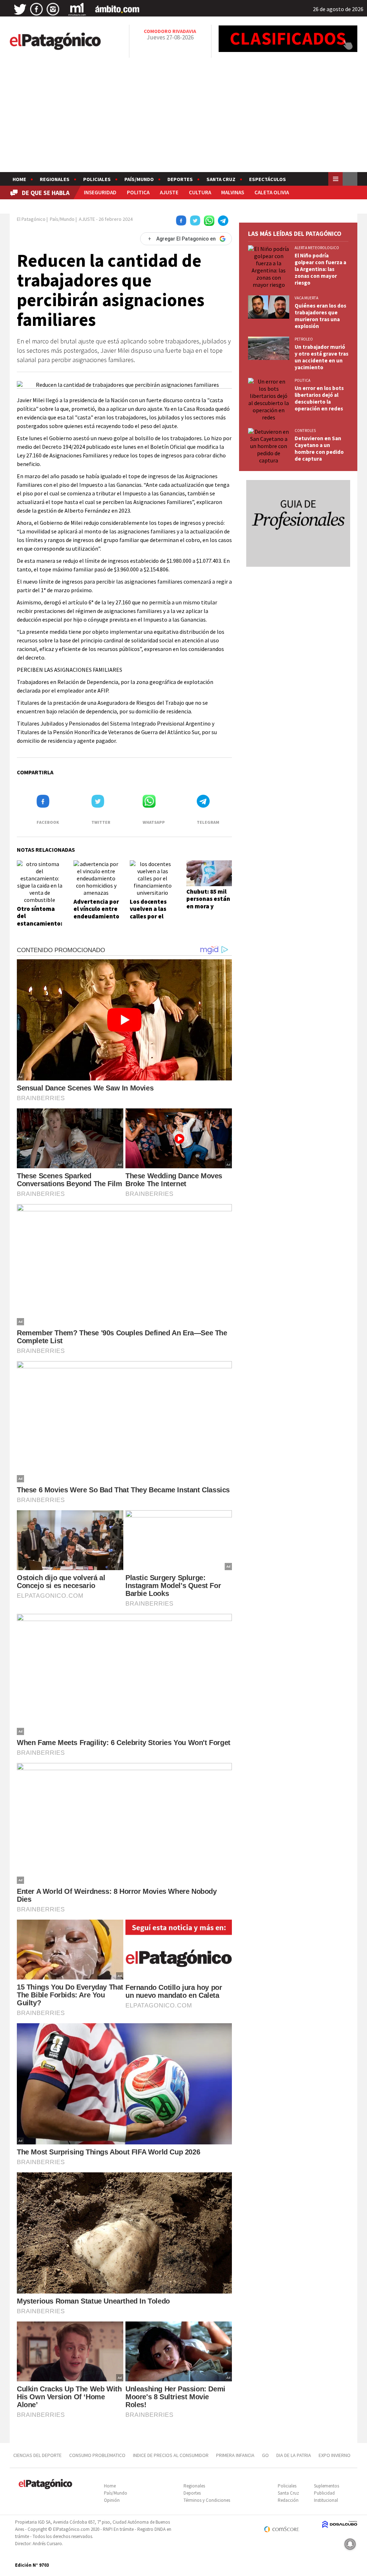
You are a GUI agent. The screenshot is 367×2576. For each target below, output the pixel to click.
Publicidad (324, 2493)
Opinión (112, 2500)
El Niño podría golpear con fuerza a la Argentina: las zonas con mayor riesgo (320, 269)
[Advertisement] (183, 118)
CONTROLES (305, 431)
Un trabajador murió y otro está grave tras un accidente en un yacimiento (321, 357)
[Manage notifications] (350, 2544)
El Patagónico (31, 219)
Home (19, 179)
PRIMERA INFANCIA (235, 2455)
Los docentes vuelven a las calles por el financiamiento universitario (152, 916)
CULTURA (200, 192)
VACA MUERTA (306, 298)
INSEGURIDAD (100, 192)
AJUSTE (169, 192)
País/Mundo (139, 179)
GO (265, 2455)
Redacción (288, 2500)
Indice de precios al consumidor (171, 2455)
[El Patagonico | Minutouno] (77, 9)
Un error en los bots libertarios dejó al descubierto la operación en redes (319, 398)
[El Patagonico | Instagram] (53, 9)
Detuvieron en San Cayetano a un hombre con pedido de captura (319, 448)
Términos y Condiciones (207, 2500)
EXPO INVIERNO (335, 2455)
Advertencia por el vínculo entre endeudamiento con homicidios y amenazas (96, 916)
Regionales (55, 179)
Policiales (97, 179)
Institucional (326, 2500)
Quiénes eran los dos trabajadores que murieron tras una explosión (320, 316)
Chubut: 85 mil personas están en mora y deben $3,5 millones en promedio (208, 910)
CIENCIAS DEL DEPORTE (37, 2455)
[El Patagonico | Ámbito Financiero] (117, 9)
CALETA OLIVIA (272, 192)
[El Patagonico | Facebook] (37, 9)
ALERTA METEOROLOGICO (317, 248)
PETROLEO (304, 339)
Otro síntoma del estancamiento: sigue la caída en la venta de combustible (40, 927)
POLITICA (138, 192)
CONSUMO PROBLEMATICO (97, 2455)
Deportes (180, 179)
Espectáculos (268, 179)
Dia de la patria (294, 2455)
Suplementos (327, 2486)
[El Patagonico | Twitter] (20, 9)
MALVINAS (233, 192)
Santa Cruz (221, 179)
